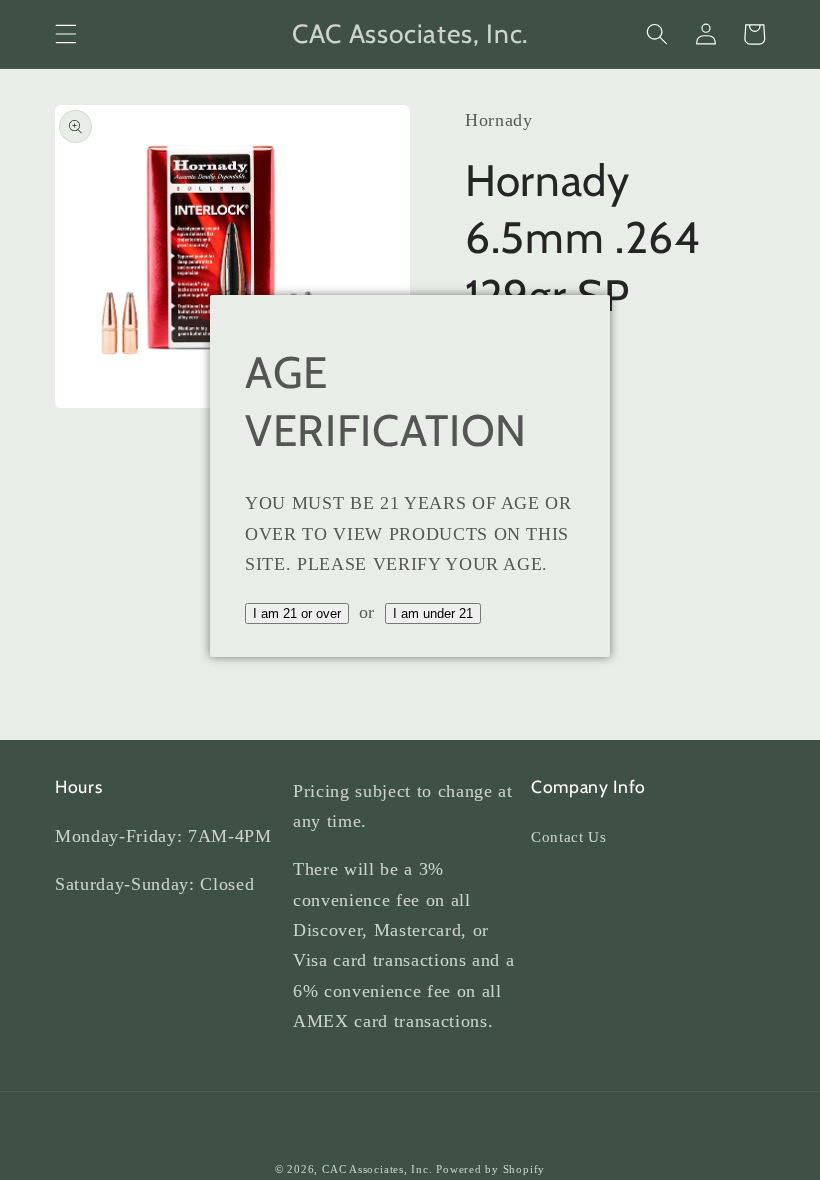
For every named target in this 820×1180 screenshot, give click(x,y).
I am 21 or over (297, 613)
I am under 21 (433, 613)
